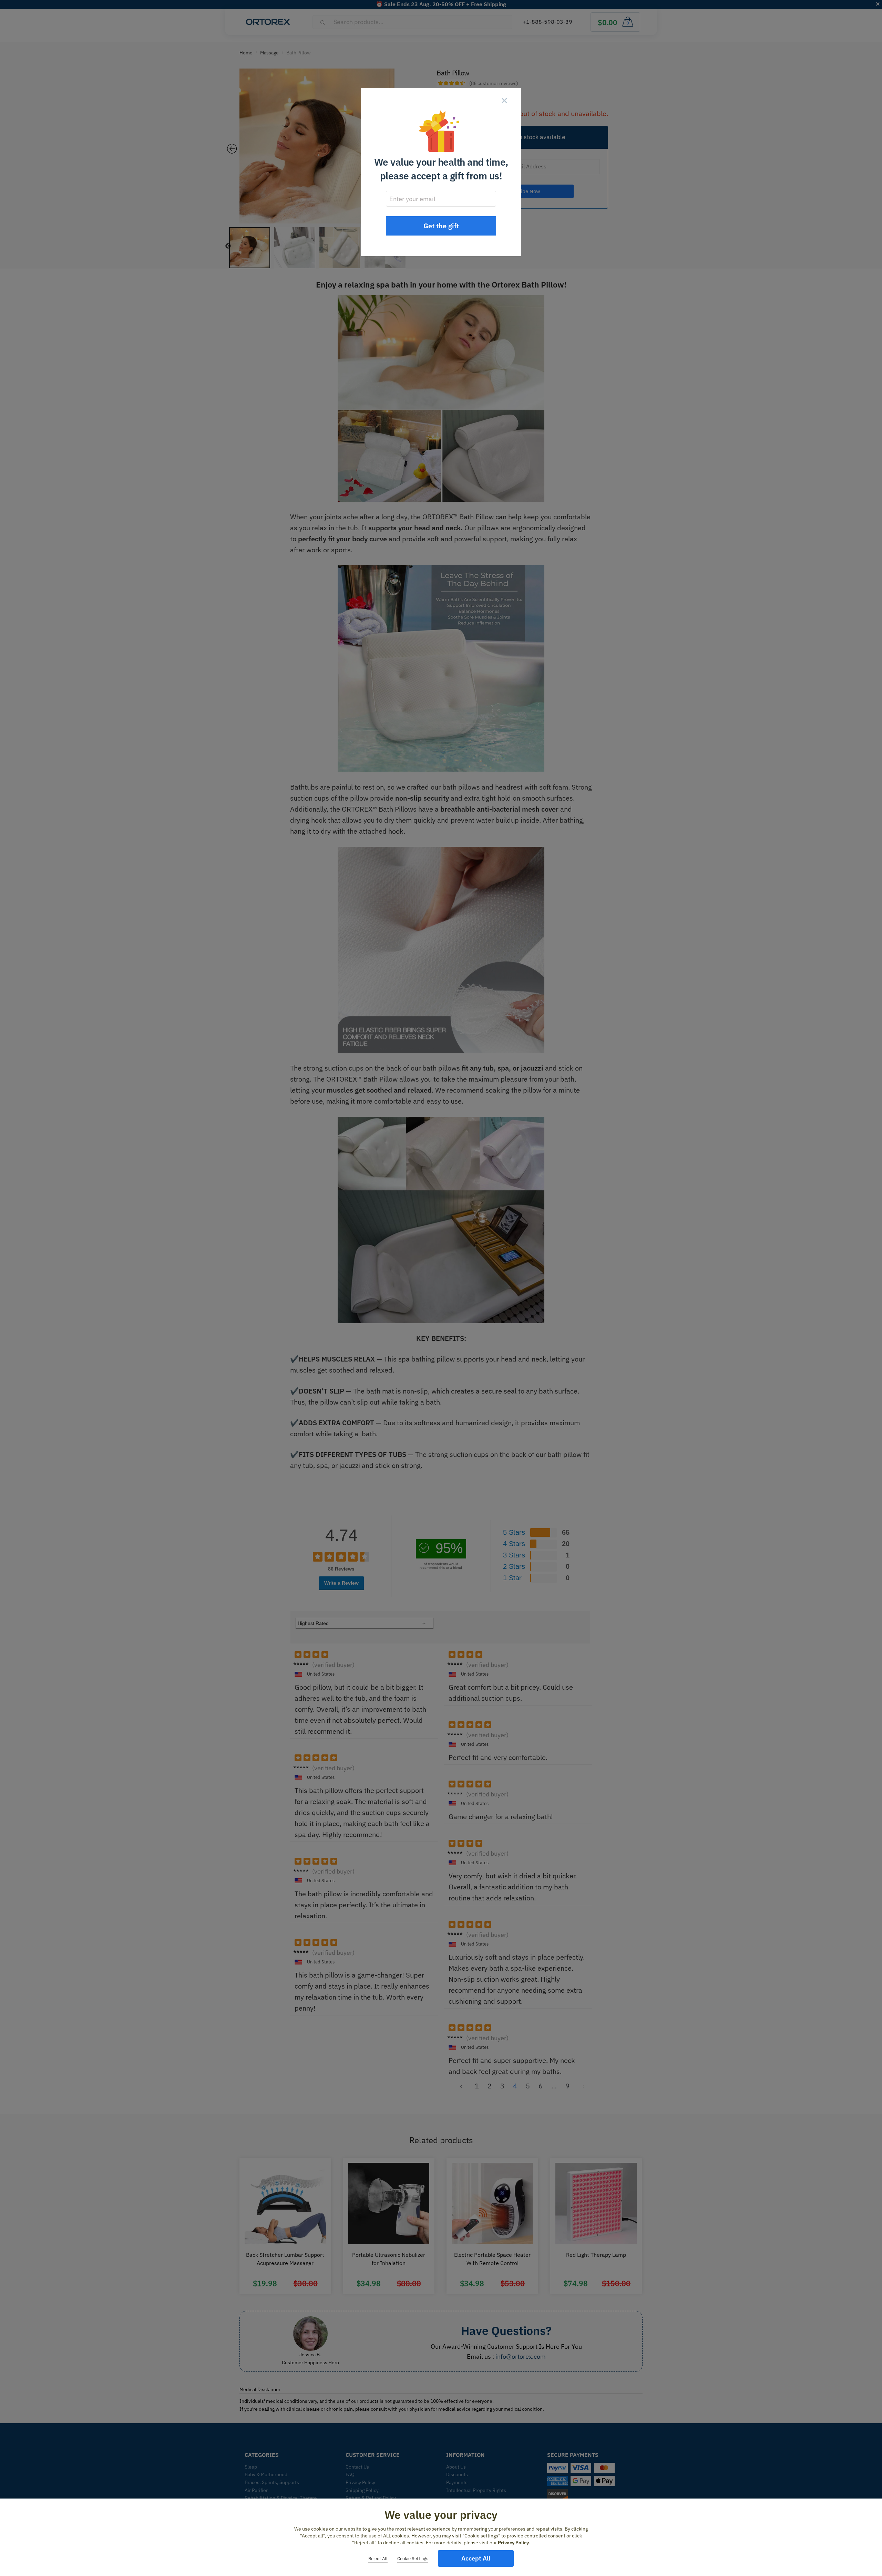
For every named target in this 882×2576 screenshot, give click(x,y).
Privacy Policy (513, 2543)
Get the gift (441, 226)
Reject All (378, 2559)
